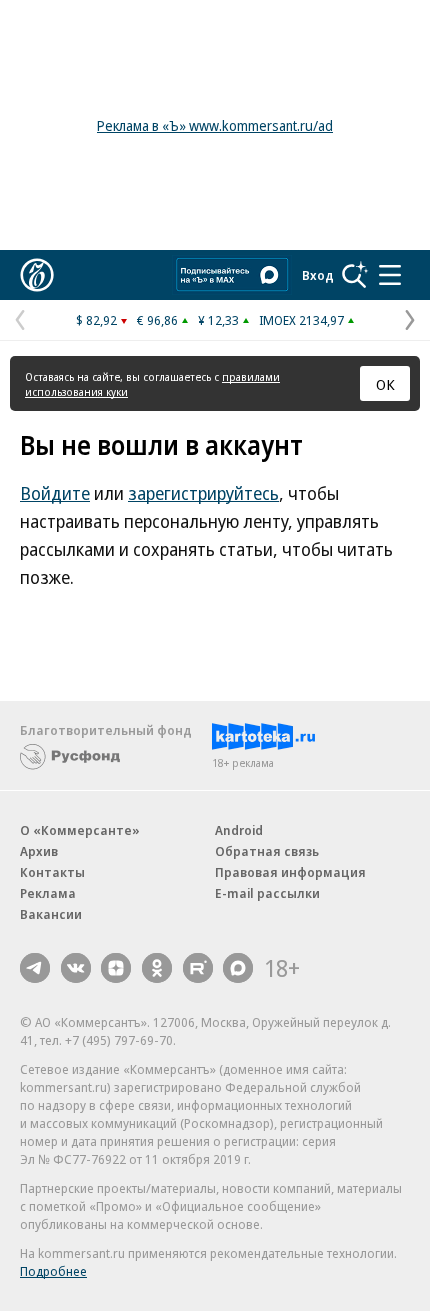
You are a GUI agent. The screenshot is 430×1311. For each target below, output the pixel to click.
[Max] (238, 968)
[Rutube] (198, 968)
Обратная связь (267, 851)
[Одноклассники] (157, 968)
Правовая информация (290, 872)
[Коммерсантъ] (37, 275)
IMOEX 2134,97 (301, 320)
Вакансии (51, 914)
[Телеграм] (35, 968)
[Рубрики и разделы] (390, 275)
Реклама (48, 893)
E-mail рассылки (267, 893)
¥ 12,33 (218, 320)
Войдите (55, 493)
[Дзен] (116, 968)
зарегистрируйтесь (203, 493)
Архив (39, 851)
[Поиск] (355, 275)
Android (239, 830)
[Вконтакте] (76, 968)
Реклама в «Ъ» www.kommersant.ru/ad (215, 125)
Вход (318, 275)
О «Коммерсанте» (80, 830)
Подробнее (53, 1271)
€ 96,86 (157, 320)
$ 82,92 (96, 320)
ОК (385, 384)
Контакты (52, 872)
